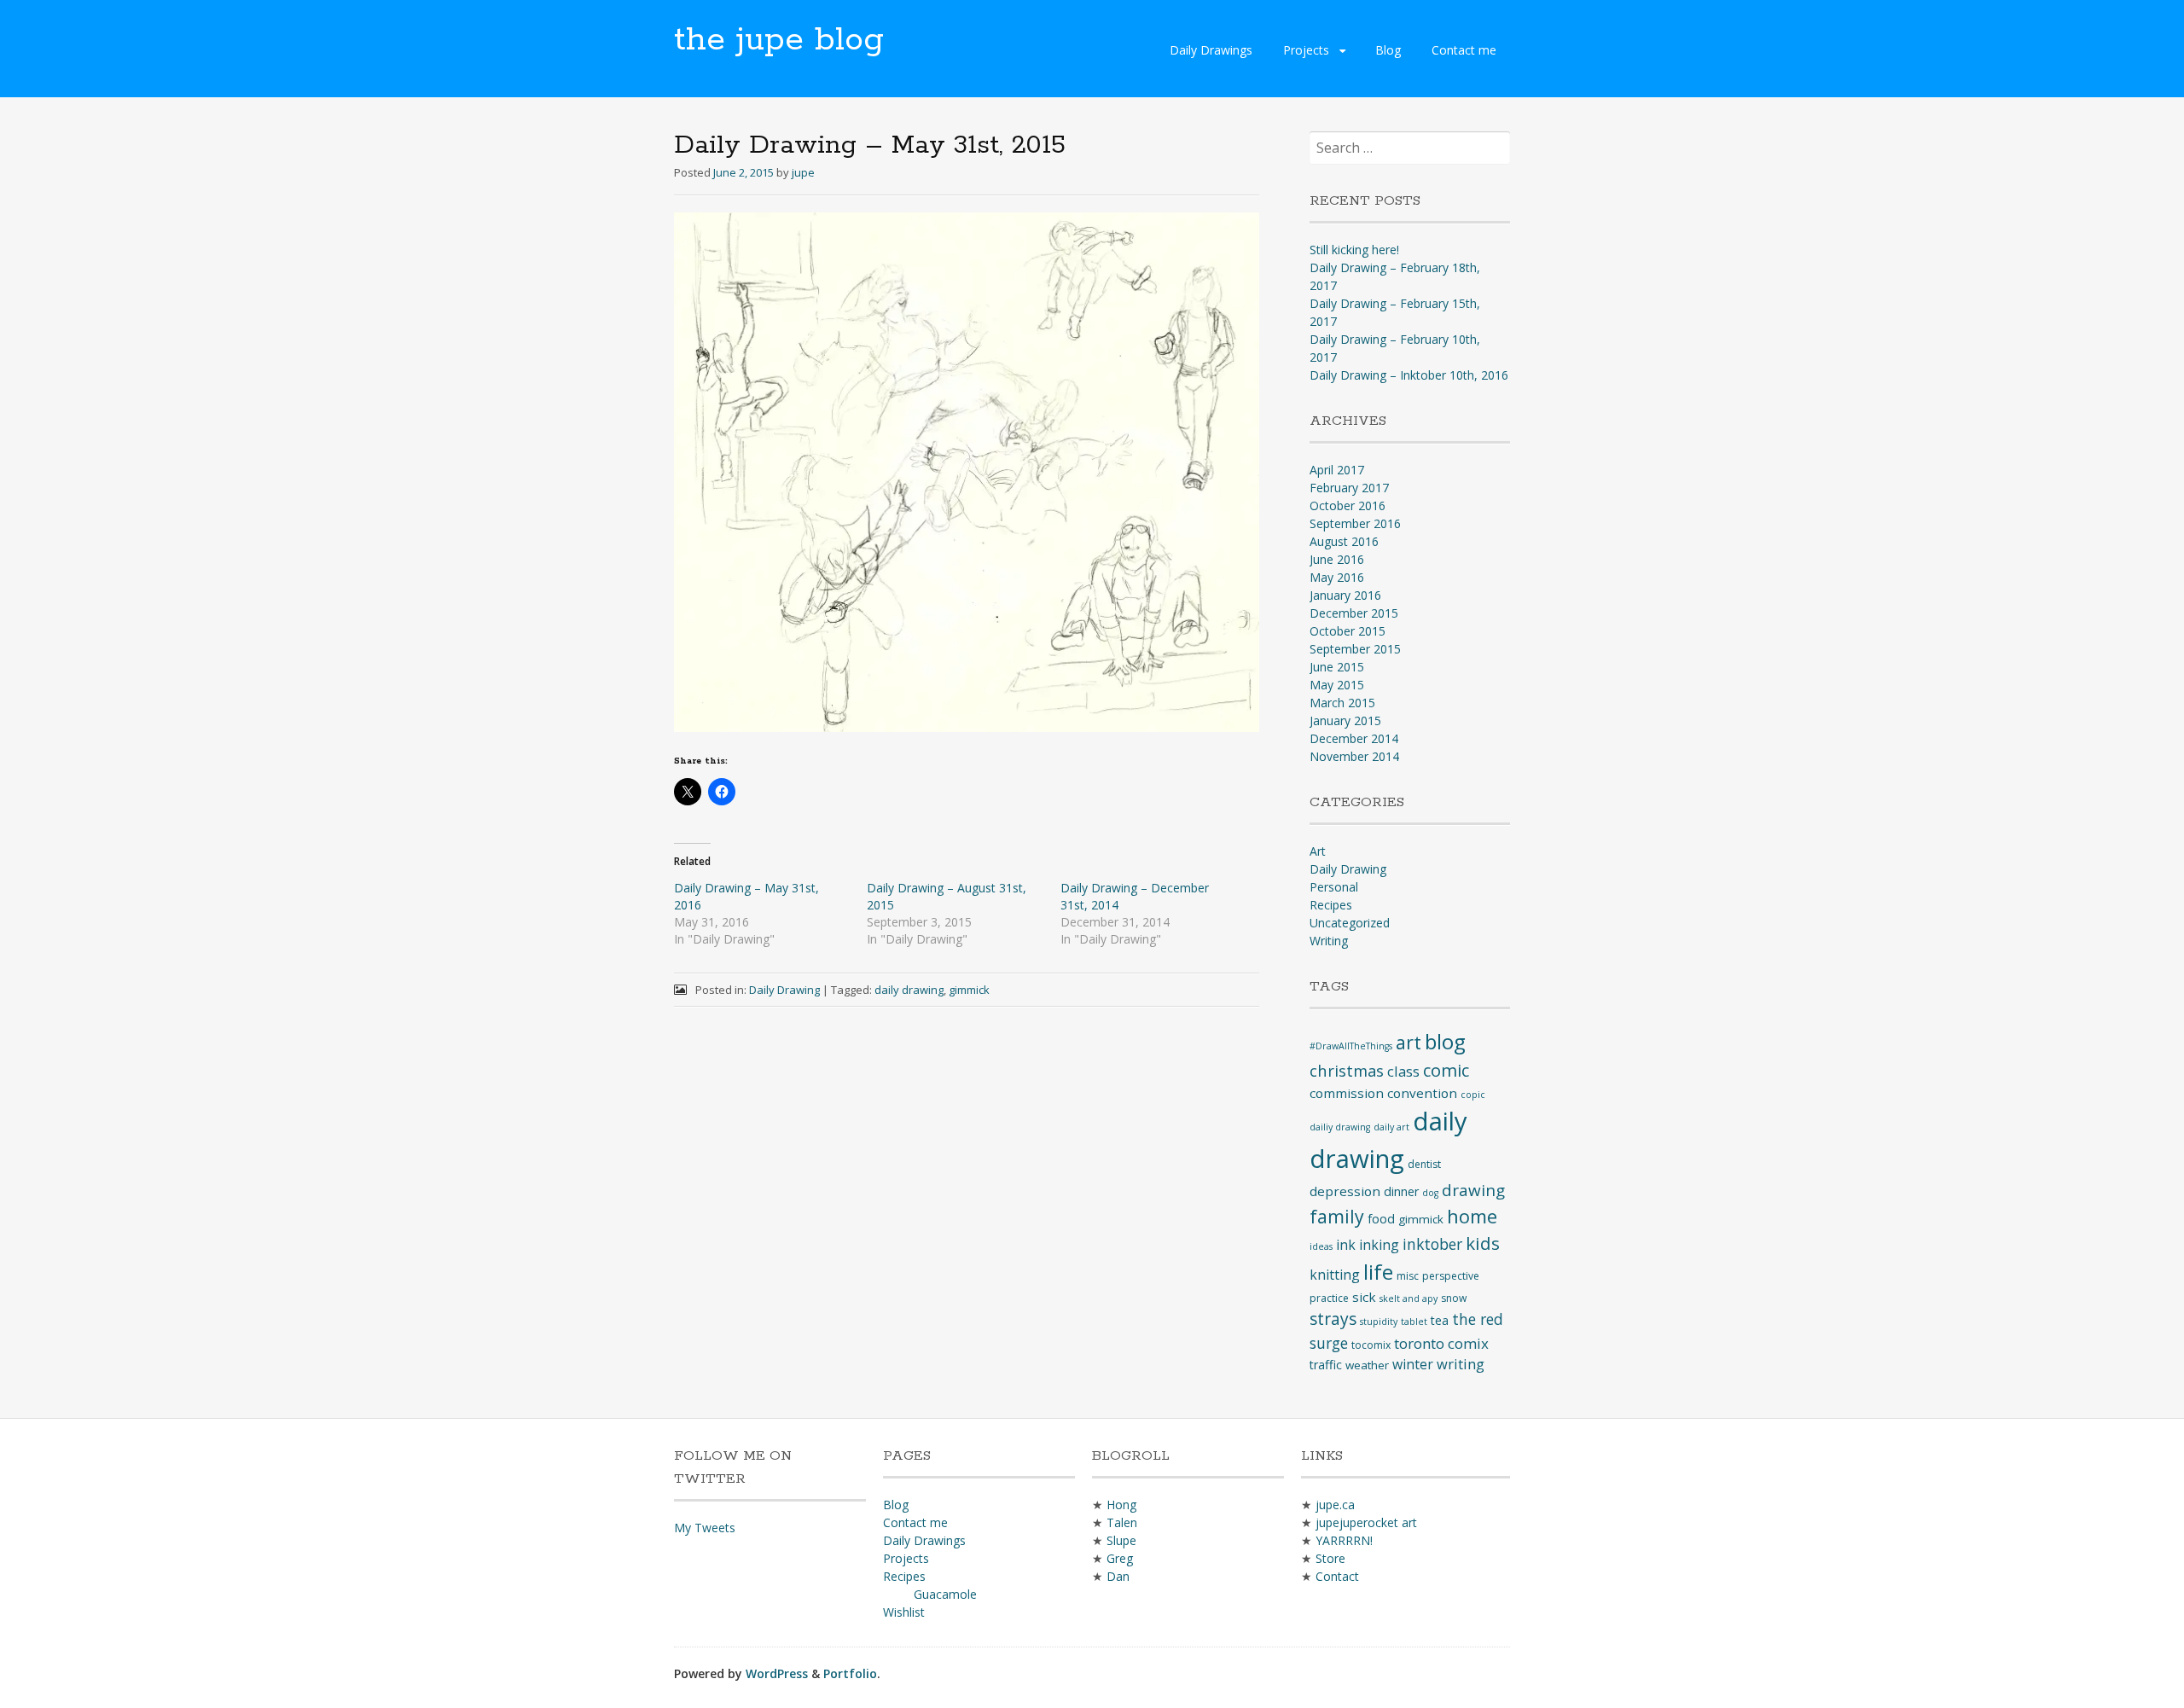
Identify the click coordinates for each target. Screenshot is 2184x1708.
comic (1446, 1070)
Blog (1388, 50)
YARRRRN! (1344, 1540)
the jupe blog (779, 40)
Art (1318, 851)
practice (1329, 1298)
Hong (1121, 1505)
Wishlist (904, 1612)
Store (1330, 1558)
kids (1483, 1243)
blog (1445, 1041)
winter (1413, 1364)
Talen (1122, 1522)
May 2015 (1337, 685)
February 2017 (1349, 488)
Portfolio (850, 1673)
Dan (1118, 1576)
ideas (1321, 1246)
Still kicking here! (1354, 250)
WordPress (777, 1673)
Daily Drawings (1211, 50)
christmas (1347, 1070)
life (1378, 1272)
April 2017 (1337, 470)
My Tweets (705, 1528)
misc (1408, 1276)
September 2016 (1355, 523)
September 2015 (1355, 649)
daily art (1391, 1127)
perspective (1451, 1276)
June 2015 (1337, 667)
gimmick (969, 990)
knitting (1335, 1275)
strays (1333, 1319)
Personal (1334, 887)
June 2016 (1337, 559)
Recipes (1331, 905)
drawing (1473, 1190)
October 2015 (1348, 631)
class (1403, 1071)
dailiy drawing (1340, 1127)
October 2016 (1348, 505)
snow (1454, 1298)
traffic (1326, 1365)
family (1337, 1216)
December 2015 (1354, 613)
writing (1461, 1364)
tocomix (1371, 1345)
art (1409, 1042)
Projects (1306, 50)
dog (1430, 1193)
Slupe (1121, 1540)
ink (1346, 1245)
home (1472, 1216)
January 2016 (1345, 595)
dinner (1401, 1191)
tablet (1414, 1322)
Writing (1329, 941)
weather (1367, 1365)
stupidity (1379, 1322)
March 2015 (1342, 703)
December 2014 (1354, 738)
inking (1379, 1245)
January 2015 (1345, 720)
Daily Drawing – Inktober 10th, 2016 (1409, 375)
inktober (1432, 1244)
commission (1347, 1093)
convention (1422, 1093)
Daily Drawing (784, 990)
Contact (1337, 1576)
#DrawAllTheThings (1351, 1046)
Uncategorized (1350, 923)
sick (1364, 1297)
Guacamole (945, 1594)
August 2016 (1344, 541)
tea (1440, 1320)
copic (1473, 1095)
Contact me (1464, 50)
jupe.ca (1335, 1505)
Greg (1120, 1558)
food (1381, 1219)
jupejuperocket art (1366, 1522)
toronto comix (1441, 1343)
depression (1345, 1191)
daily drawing (909, 990)
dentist (1424, 1164)
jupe (803, 172)
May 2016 (1337, 577)
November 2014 (1354, 756)
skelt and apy (1409, 1298)
